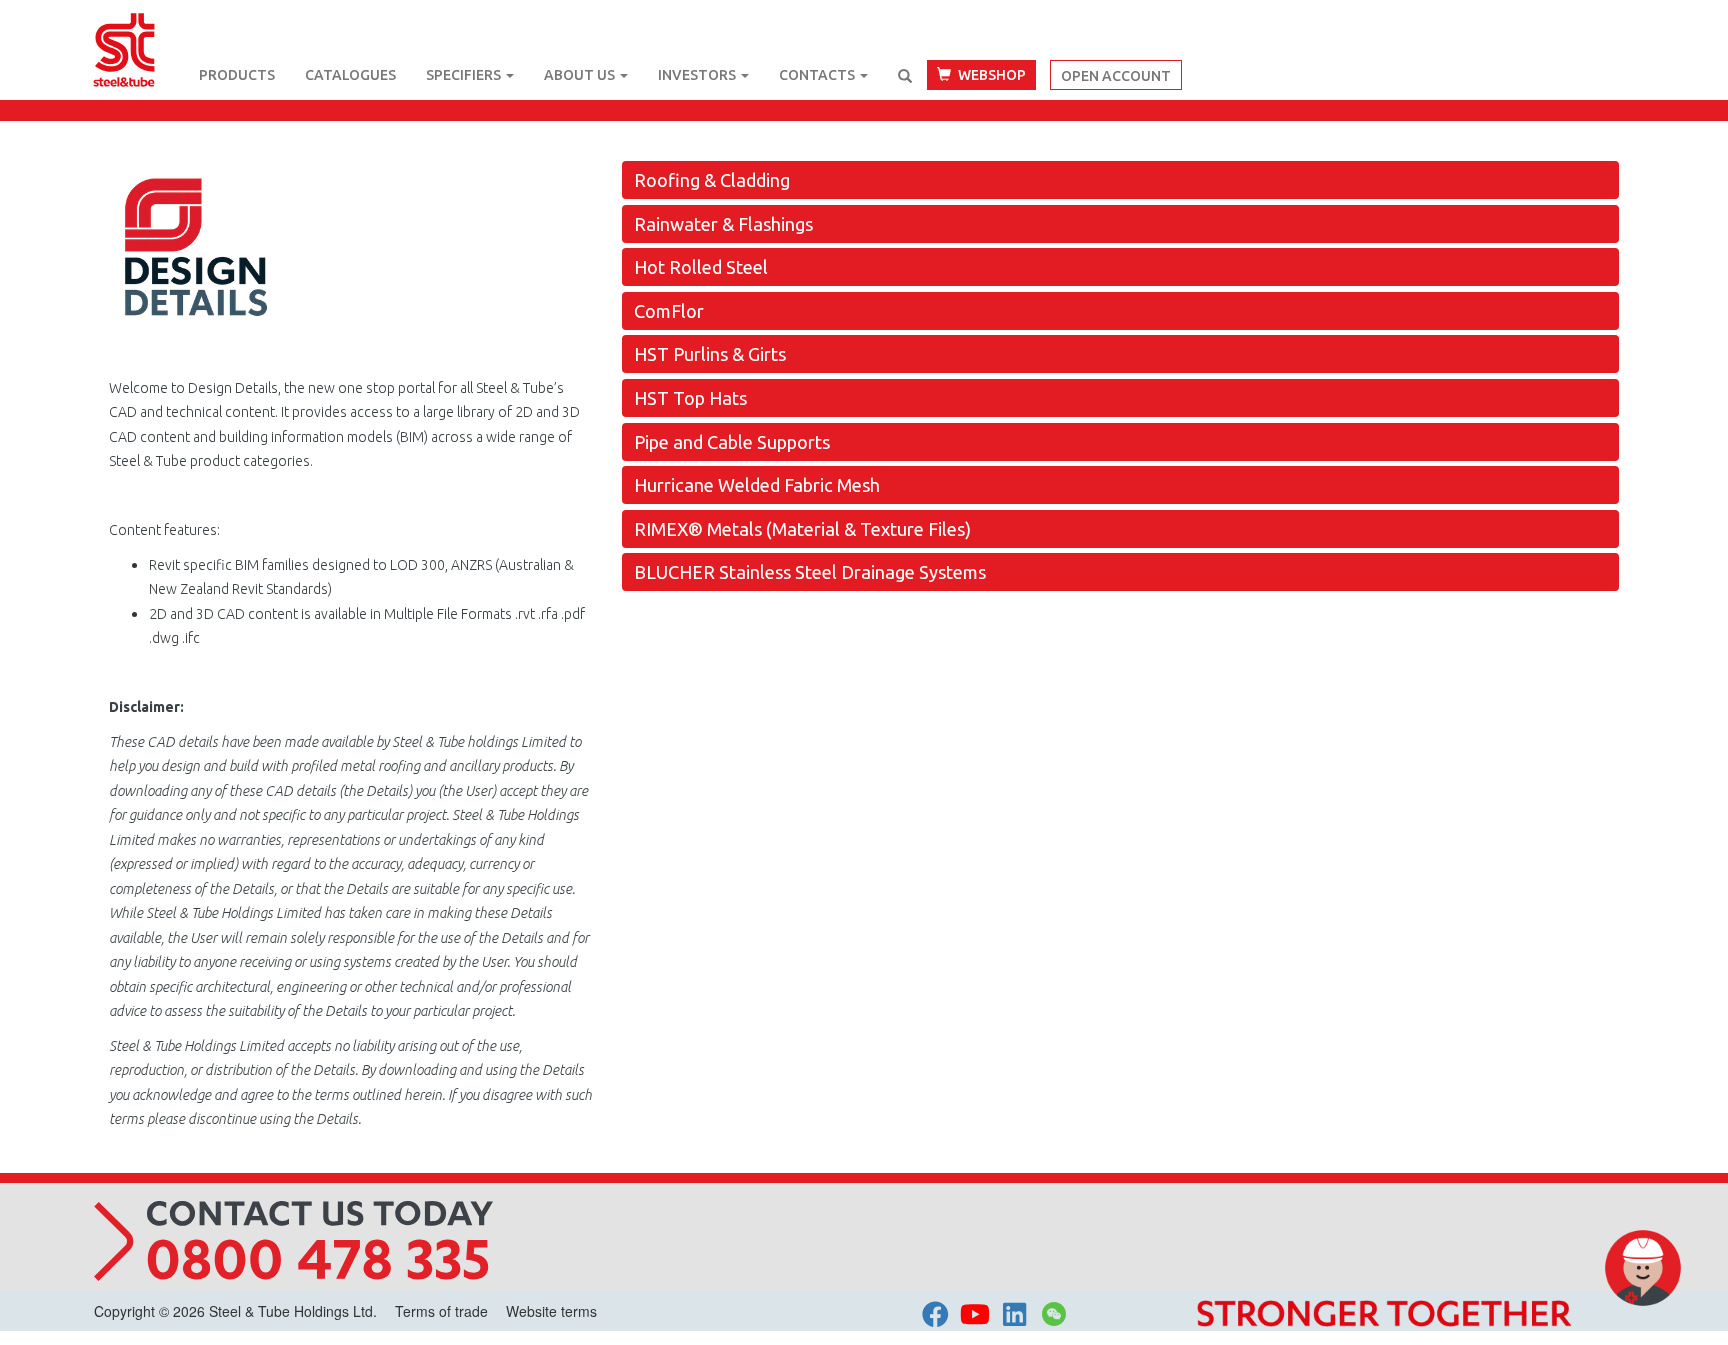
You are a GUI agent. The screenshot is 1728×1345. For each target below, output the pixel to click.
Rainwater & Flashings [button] (723, 224)
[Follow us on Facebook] (935, 1312)
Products (237, 75)
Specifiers (465, 75)
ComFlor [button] (669, 311)
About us (581, 75)
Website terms (551, 1311)
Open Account (1116, 76)
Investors (698, 75)
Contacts (818, 75)
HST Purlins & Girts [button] (710, 354)
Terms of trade (441, 1311)
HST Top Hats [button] (690, 398)
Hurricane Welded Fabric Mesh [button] (757, 485)
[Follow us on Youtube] (975, 1312)
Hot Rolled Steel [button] (701, 267)
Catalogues (350, 75)
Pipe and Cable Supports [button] (732, 442)
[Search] (905, 76)
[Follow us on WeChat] (1054, 1318)
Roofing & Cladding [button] (712, 180)
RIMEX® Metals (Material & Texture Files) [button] (802, 529)
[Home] (139, 25)
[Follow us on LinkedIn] (1014, 1312)
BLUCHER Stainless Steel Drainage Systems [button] (810, 572)
